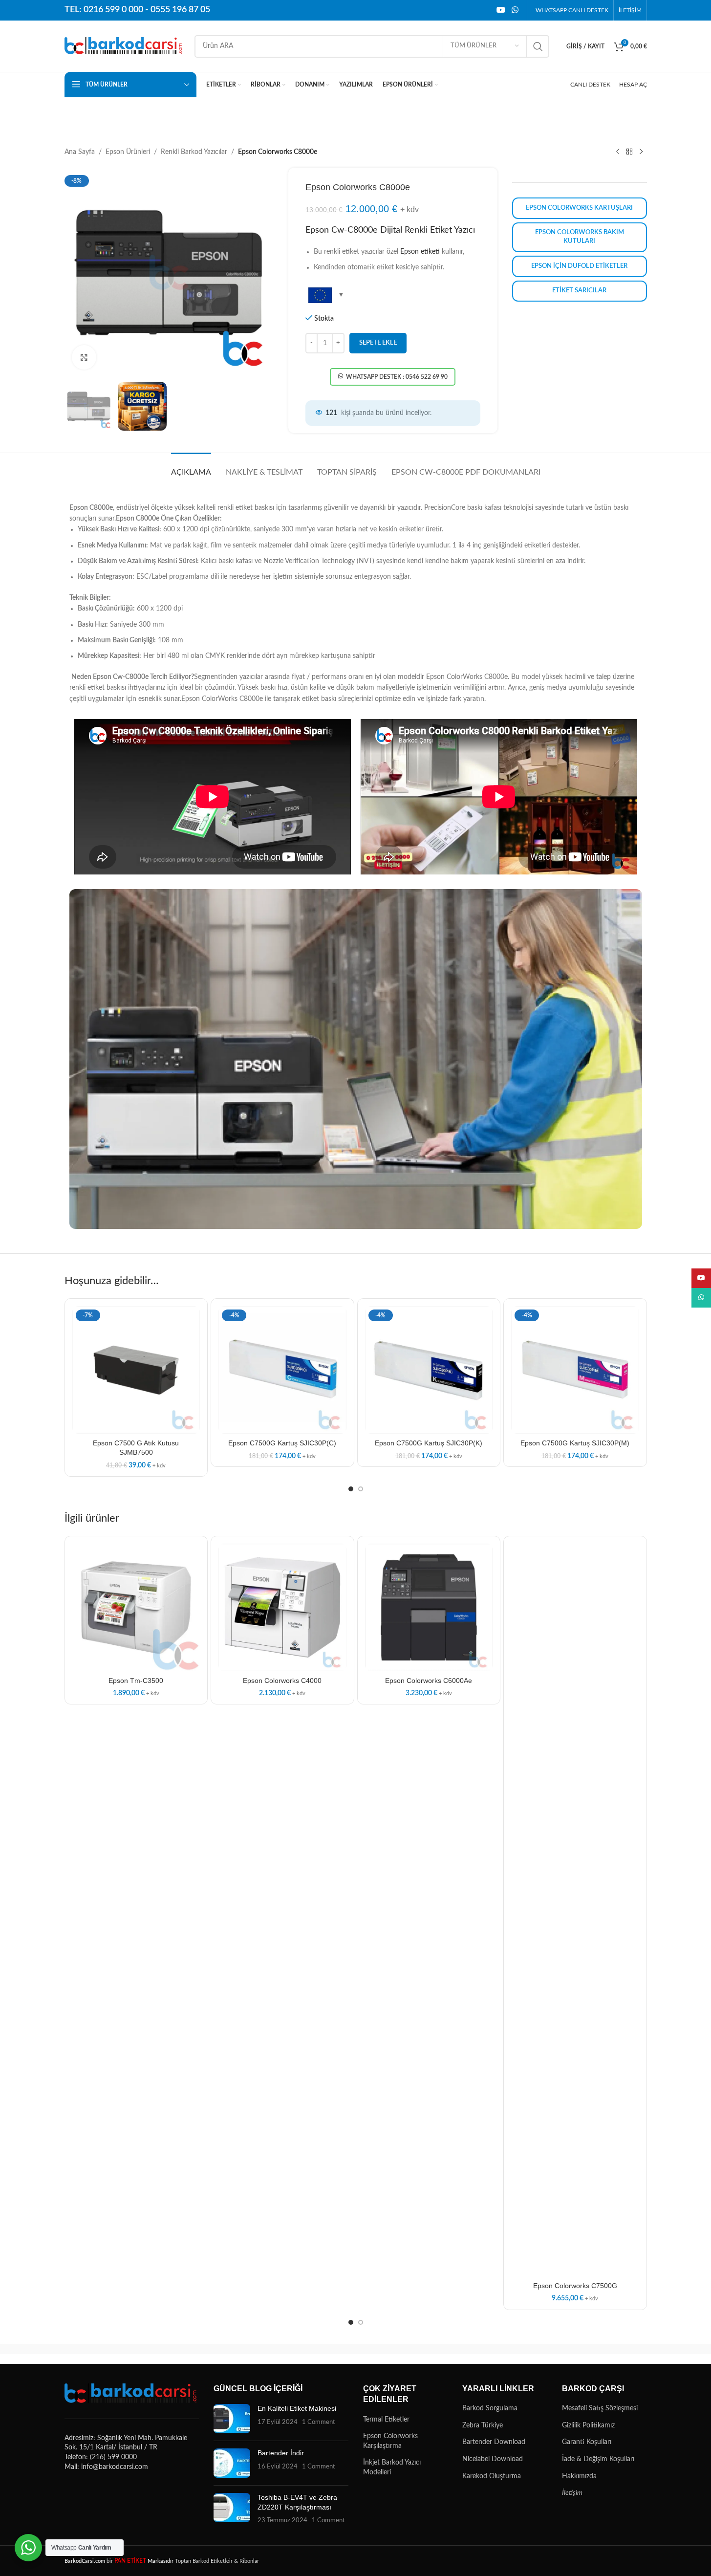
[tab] (191, 468)
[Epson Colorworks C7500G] (575, 1910)
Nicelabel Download (493, 2459)
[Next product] (641, 152)
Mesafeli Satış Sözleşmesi (600, 2408)
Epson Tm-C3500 (136, 1681)
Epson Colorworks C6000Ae (429, 1681)
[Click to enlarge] (84, 357)
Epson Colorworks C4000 (282, 1681)
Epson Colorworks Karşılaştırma (390, 2441)
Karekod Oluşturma (492, 2476)
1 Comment (319, 2422)
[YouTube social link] (501, 10)
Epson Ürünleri (128, 152)
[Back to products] (629, 152)
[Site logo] (125, 46)
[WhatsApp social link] (515, 10)
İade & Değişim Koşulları (598, 2459)
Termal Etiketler (386, 2420)
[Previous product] (618, 152)
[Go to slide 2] (361, 1489)
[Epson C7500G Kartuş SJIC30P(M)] (575, 1370)
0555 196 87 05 (180, 10)
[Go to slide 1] (351, 1489)
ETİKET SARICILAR (579, 291)
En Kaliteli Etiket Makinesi (297, 2408)
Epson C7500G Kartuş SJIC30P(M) (575, 1443)
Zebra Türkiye (483, 2425)
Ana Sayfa (80, 152)
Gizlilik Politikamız (588, 2425)
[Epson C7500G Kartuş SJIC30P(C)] (282, 1370)
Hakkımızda (579, 2476)
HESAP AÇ (633, 85)
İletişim (572, 2493)
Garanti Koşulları (587, 2442)
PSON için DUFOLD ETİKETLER (579, 266)
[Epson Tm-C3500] (136, 1608)
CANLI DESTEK (590, 85)
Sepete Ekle (378, 343)
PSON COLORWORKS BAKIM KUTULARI (580, 237)
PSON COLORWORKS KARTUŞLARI (579, 208)
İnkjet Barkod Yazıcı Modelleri (392, 2467)
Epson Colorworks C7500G (575, 2286)
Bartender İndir (281, 2453)
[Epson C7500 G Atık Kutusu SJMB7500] (136, 1370)
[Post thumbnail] (232, 2419)
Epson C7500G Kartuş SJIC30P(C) (282, 1443)
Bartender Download (494, 2442)
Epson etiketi (420, 252)
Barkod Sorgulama (490, 2408)
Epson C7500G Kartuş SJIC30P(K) (429, 1443)
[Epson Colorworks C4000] (282, 1608)
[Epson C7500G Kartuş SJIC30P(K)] (429, 1370)
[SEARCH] (538, 46)
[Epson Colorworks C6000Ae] (429, 1608)
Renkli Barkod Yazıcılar (194, 152)
